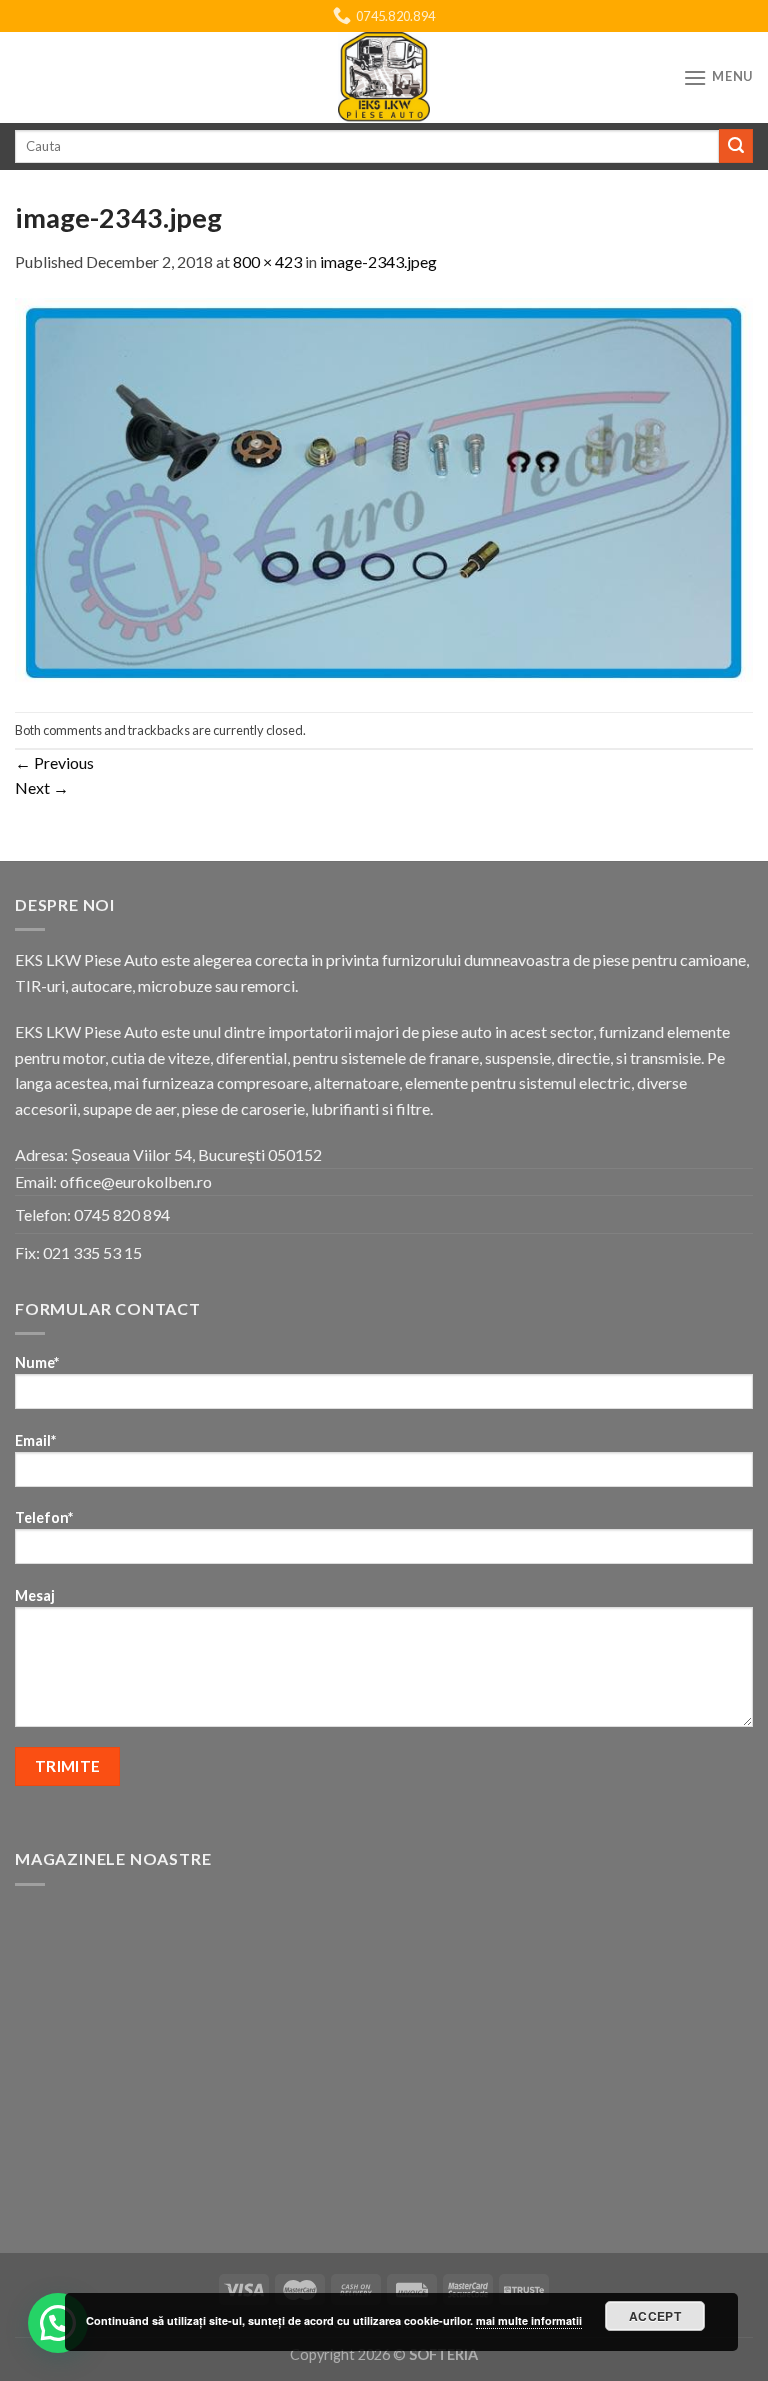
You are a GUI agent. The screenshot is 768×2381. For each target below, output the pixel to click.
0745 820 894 (122, 1214)
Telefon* (44, 1517)
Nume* (37, 1362)
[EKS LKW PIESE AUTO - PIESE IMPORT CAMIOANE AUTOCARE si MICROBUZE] (384, 77)
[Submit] (736, 146)
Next (42, 787)
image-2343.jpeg (378, 261)
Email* (35, 1440)
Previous (54, 762)
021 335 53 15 (92, 1252)
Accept (655, 2316)
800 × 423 (267, 261)
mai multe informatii (529, 2320)
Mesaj (35, 1595)
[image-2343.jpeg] (384, 490)
